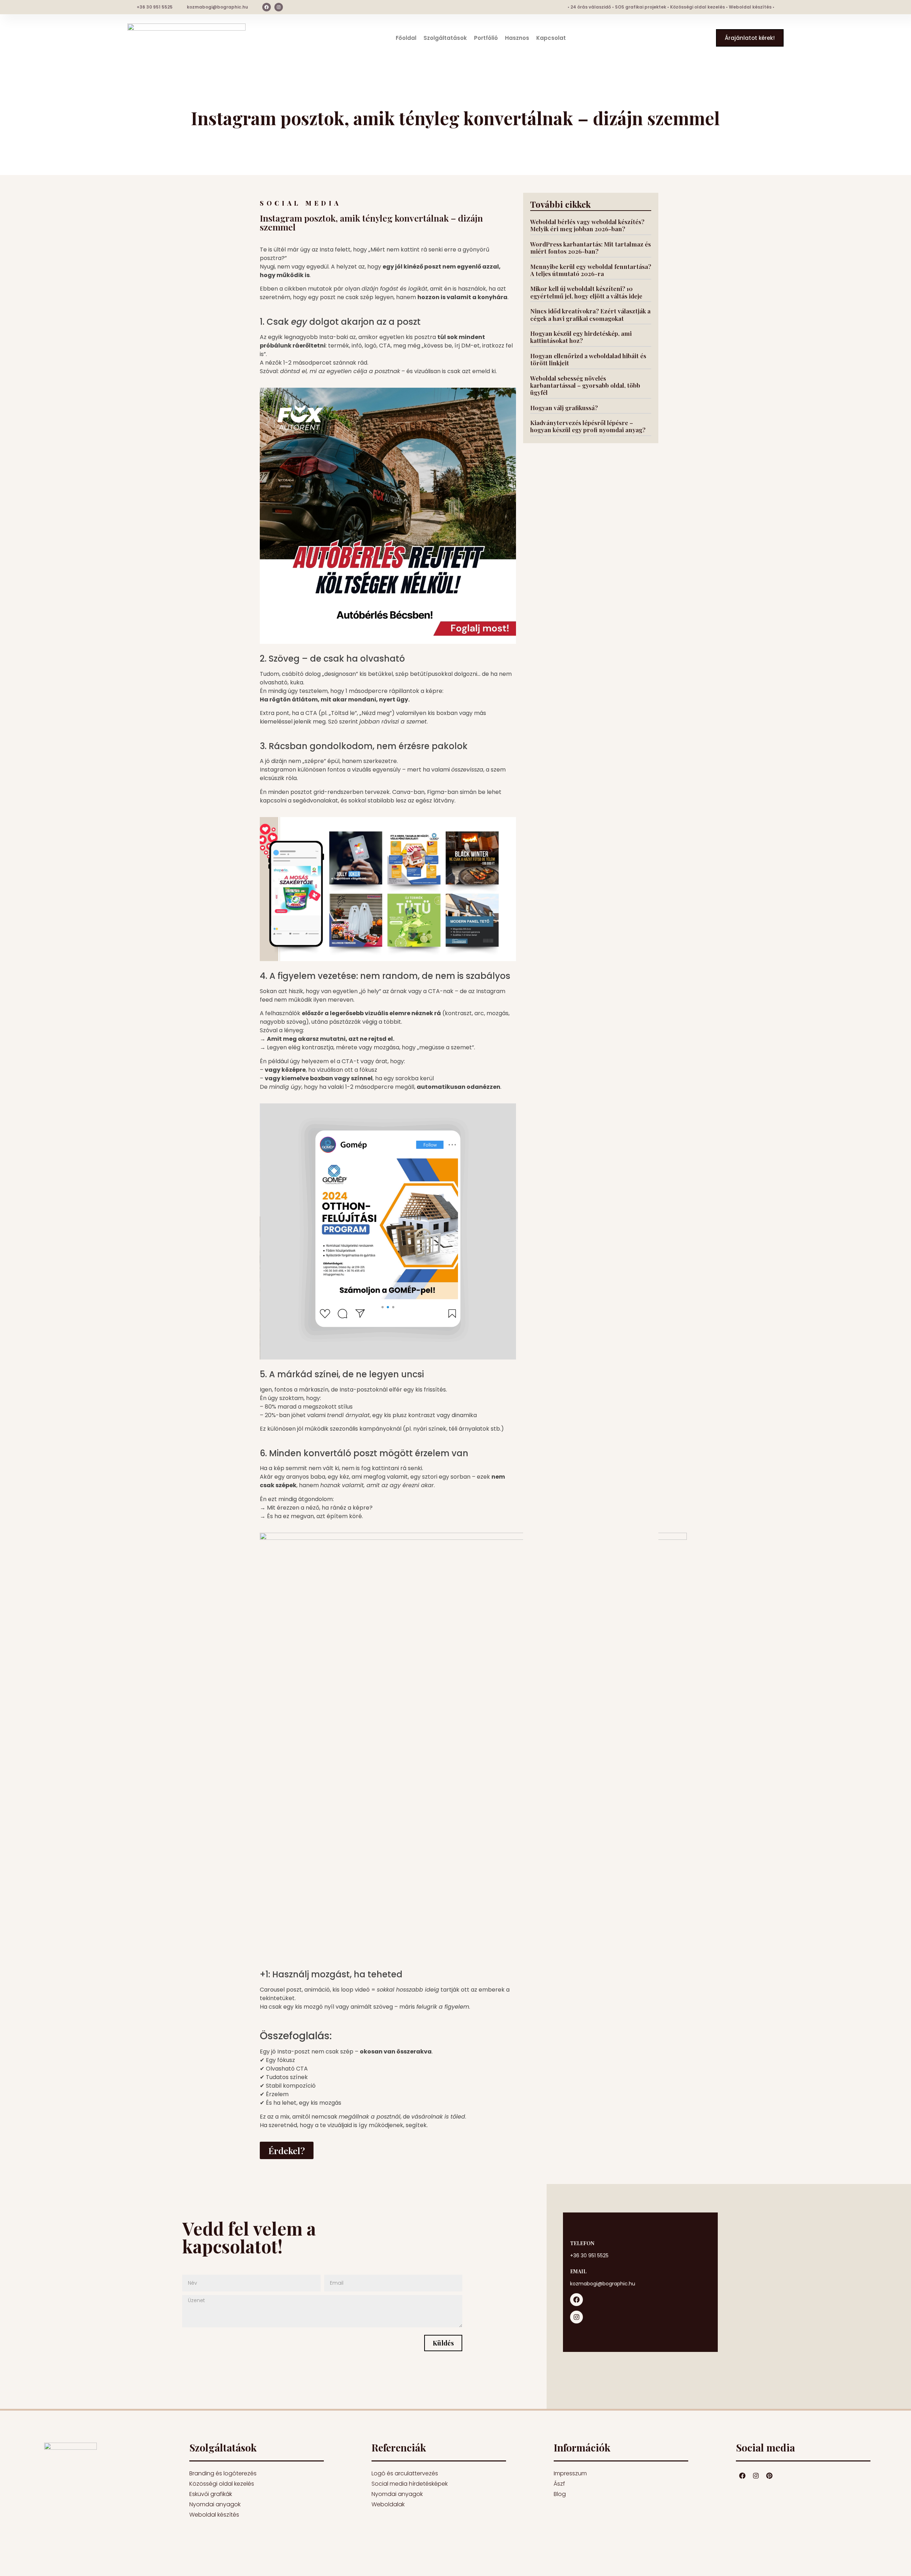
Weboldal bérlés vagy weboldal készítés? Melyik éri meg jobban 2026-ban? (587, 225)
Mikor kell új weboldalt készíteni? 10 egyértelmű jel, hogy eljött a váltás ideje (586, 292)
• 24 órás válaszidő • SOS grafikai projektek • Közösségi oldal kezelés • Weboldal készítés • (671, 7)
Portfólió (486, 38)
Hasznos (517, 38)
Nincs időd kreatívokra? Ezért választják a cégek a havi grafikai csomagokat (590, 314)
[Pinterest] (769, 2476)
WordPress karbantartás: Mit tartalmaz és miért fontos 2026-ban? (591, 248)
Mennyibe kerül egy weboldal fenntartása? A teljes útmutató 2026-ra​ (591, 270)
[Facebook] (267, 7)
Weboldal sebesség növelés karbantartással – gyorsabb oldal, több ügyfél (585, 385)
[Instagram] (279, 7)
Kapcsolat (551, 38)
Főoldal (406, 38)
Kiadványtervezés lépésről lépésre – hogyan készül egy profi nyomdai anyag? (588, 426)
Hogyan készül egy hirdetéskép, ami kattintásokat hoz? (581, 337)
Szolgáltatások (445, 38)
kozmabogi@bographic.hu (217, 7)
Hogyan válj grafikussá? (564, 408)
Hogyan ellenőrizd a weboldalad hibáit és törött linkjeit (588, 359)
